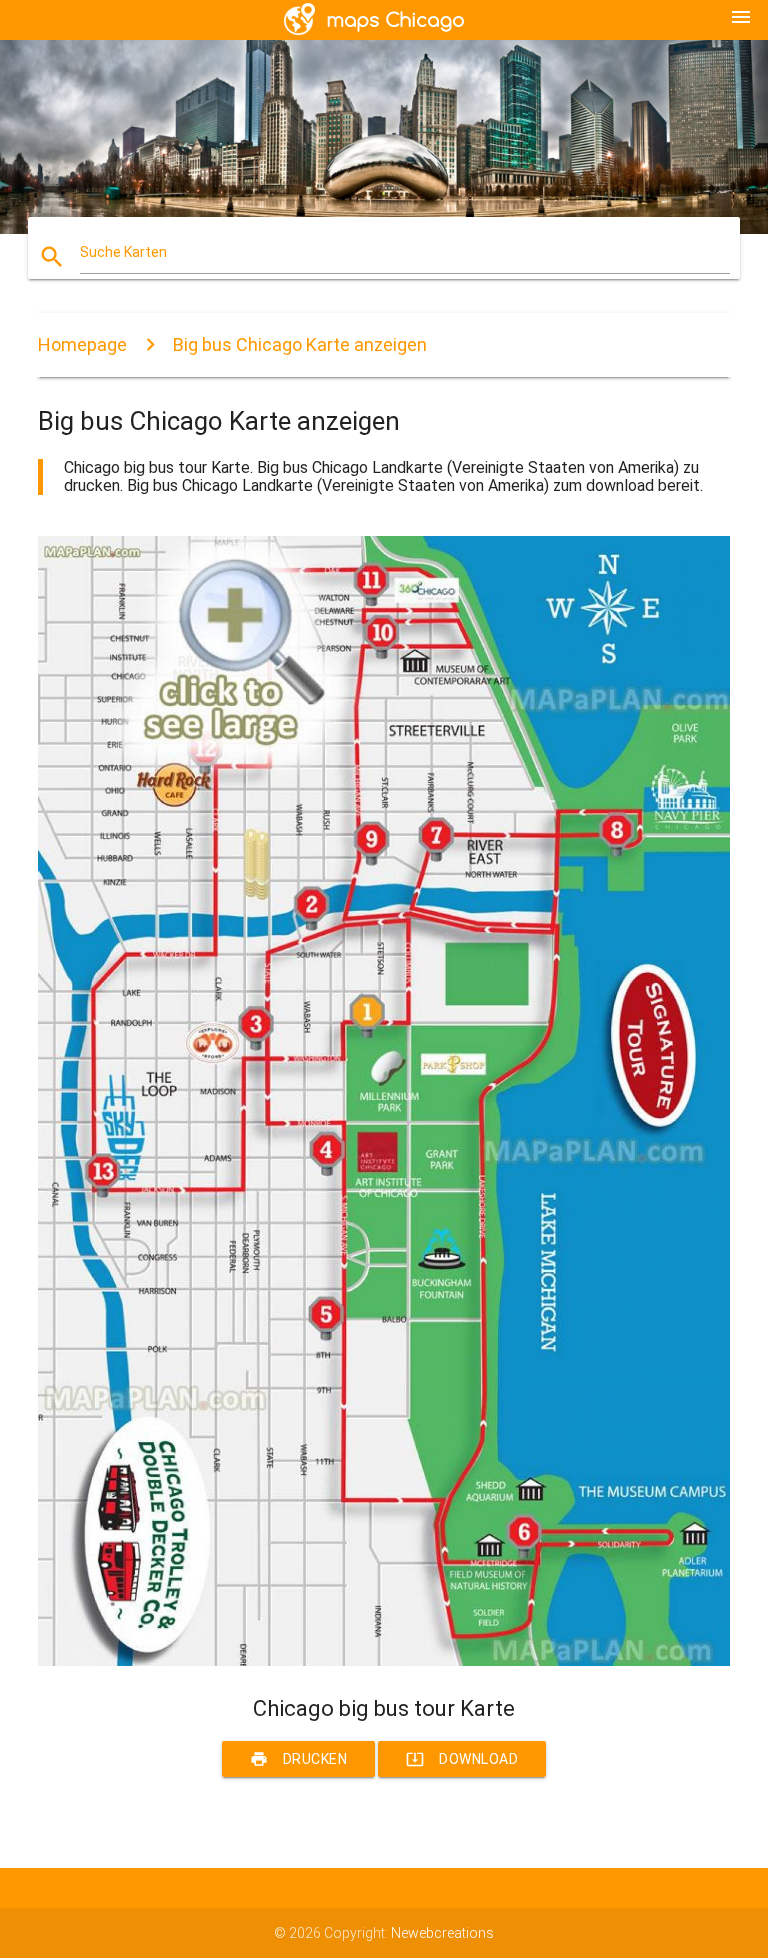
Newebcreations (442, 1933)
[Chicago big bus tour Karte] (383, 1661)
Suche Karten (123, 252)
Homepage (82, 344)
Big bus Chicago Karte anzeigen (300, 344)
